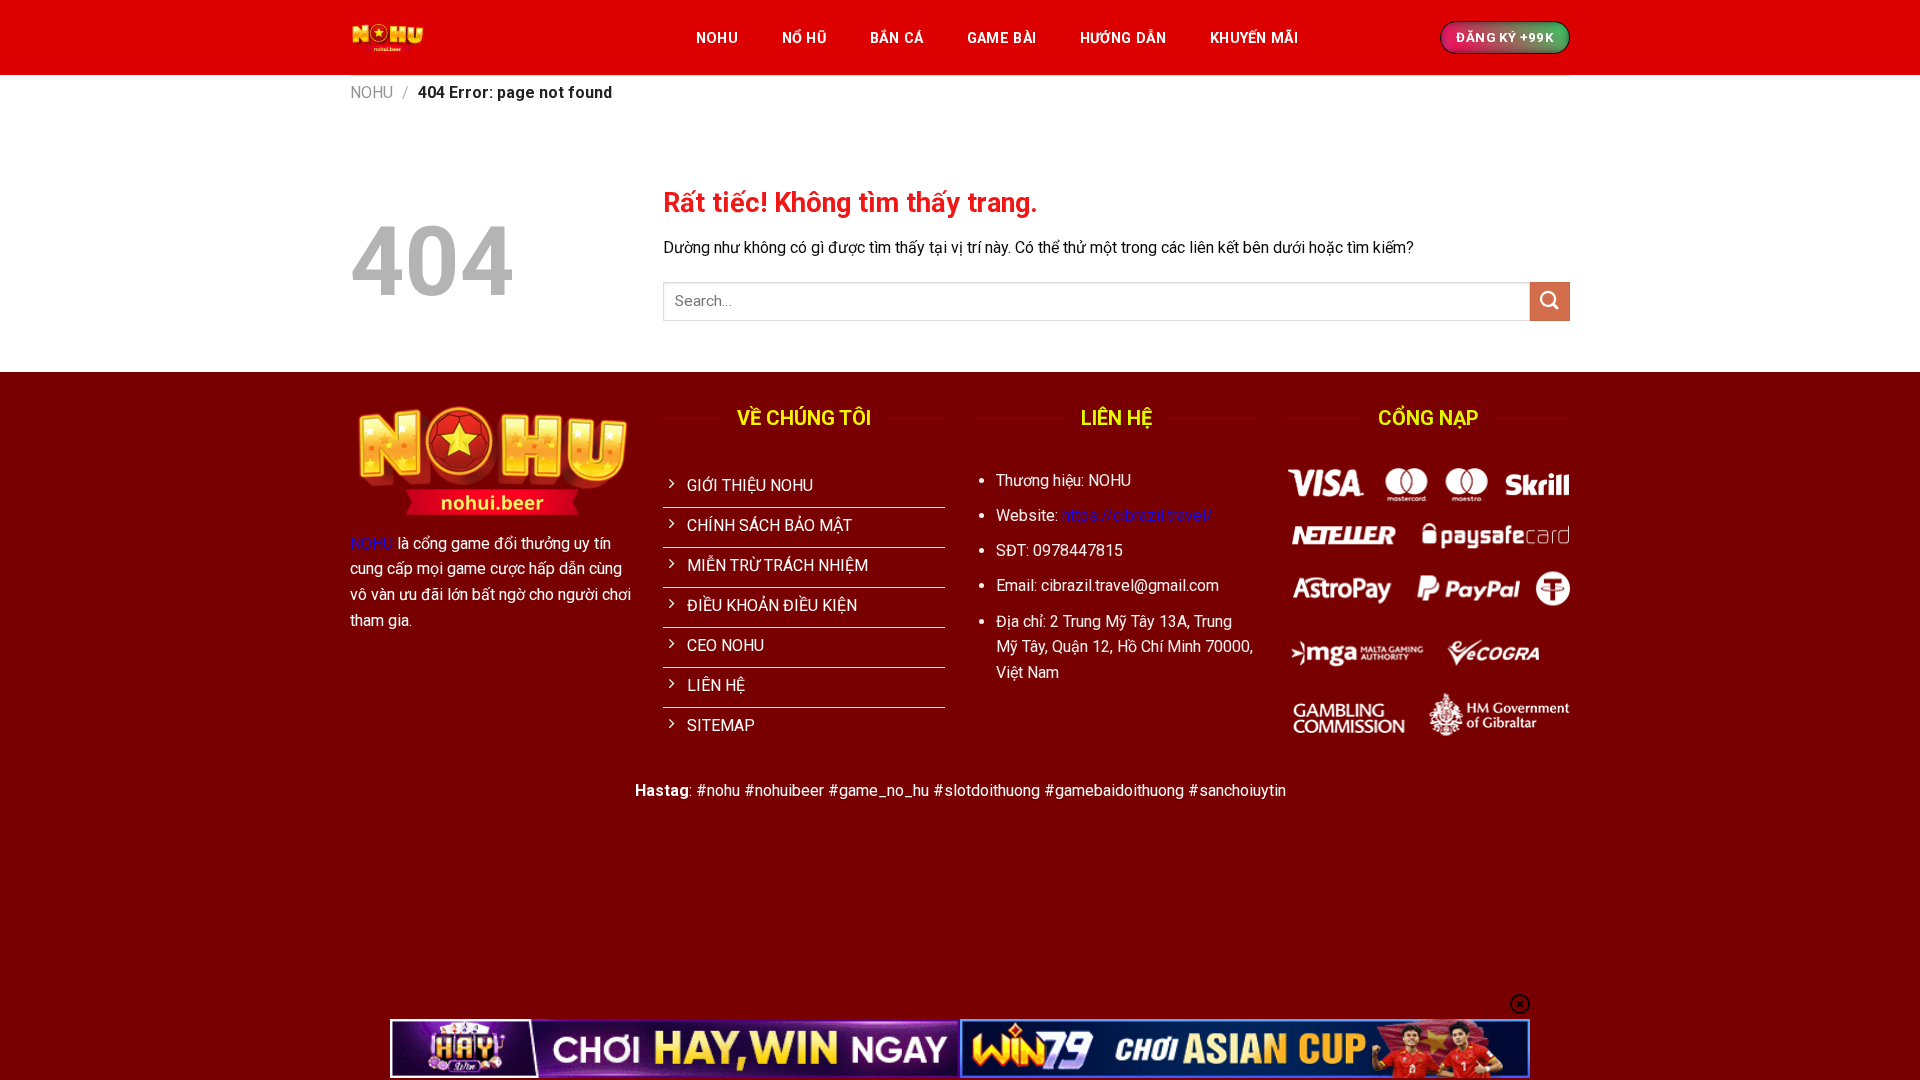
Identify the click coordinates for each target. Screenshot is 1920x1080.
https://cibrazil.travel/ (1137, 515)
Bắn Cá (897, 38)
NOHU (717, 38)
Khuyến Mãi (1254, 38)
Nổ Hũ (804, 38)
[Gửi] (1550, 301)
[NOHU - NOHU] (501, 37)
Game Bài (1001, 38)
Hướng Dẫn (1123, 38)
